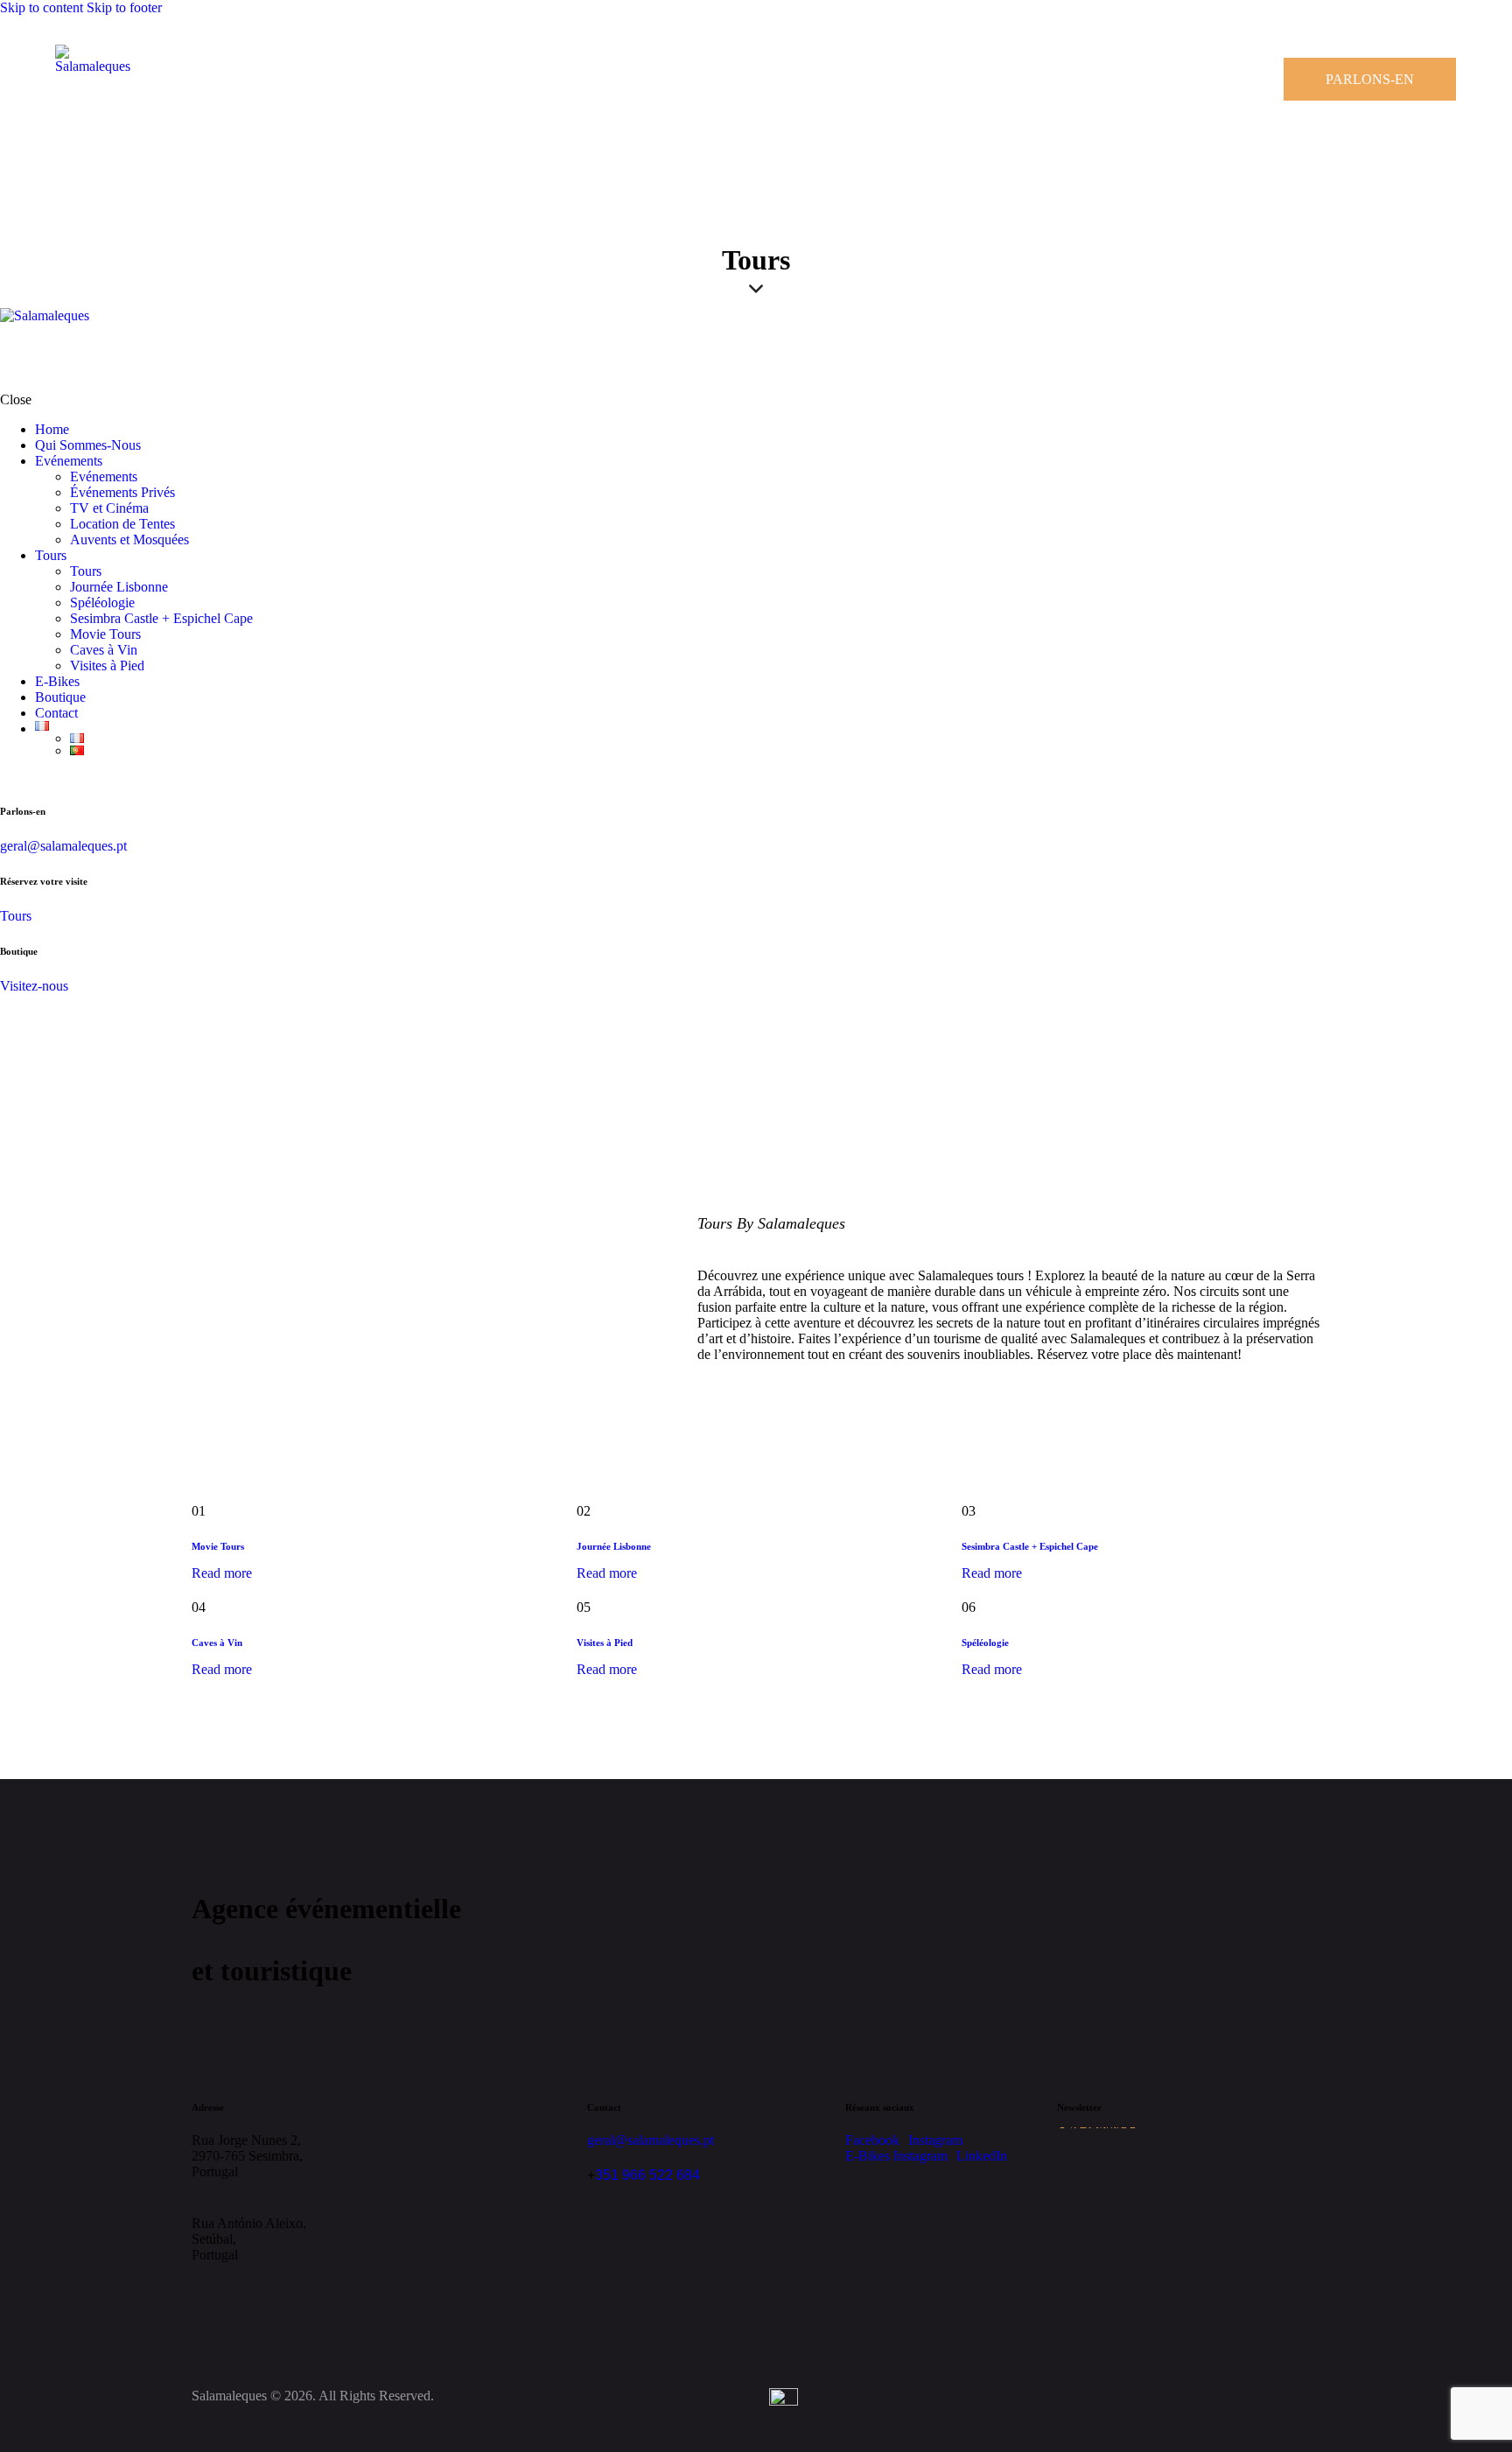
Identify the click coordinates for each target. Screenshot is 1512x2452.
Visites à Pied (605, 1643)
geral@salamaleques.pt (63, 846)
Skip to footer (124, 7)
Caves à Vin (217, 1643)
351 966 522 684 (647, 2175)
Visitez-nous (34, 986)
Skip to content (42, 7)
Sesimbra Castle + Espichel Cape (1030, 1546)
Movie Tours (218, 1546)
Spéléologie (985, 1643)
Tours (16, 916)
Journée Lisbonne (614, 1546)
